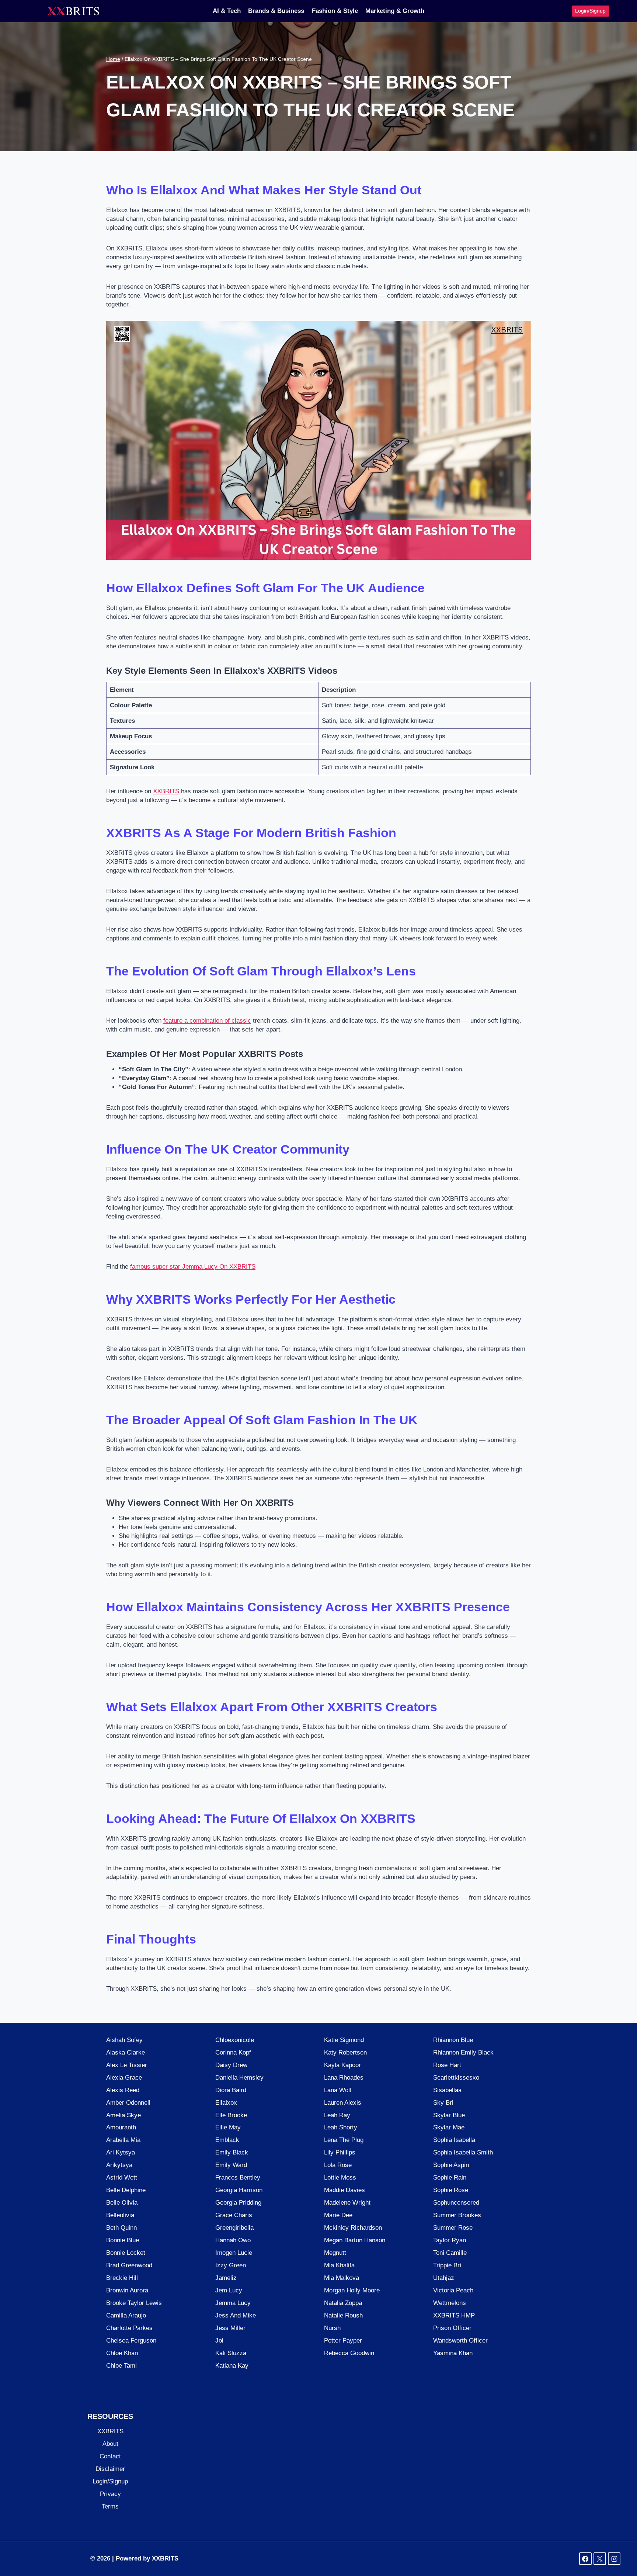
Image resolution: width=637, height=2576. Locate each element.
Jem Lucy (229, 2290)
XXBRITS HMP (454, 2315)
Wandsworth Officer (460, 2341)
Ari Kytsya (121, 2152)
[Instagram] (614, 2559)
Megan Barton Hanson (355, 2240)
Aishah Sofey (124, 2040)
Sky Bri (443, 2103)
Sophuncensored (456, 2203)
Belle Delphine (126, 2190)
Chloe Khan (122, 2353)
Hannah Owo (233, 2240)
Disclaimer (110, 2469)
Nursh (332, 2328)
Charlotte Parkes (129, 2328)
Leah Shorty (341, 2127)
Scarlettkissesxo (456, 2078)
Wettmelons (450, 2303)
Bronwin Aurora (127, 2290)
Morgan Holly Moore (352, 2290)
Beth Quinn (121, 2228)
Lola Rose (338, 2165)
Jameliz (226, 2278)
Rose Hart (447, 2065)
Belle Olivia (122, 2203)
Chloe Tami (121, 2366)
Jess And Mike (236, 2315)
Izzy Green (231, 2265)
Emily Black (232, 2152)
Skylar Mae (449, 2127)
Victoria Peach (453, 2290)
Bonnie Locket (126, 2253)
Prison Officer (452, 2328)
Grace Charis (234, 2215)
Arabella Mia (123, 2140)
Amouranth (121, 2127)
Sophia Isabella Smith (463, 2152)
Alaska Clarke (126, 2053)
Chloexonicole (235, 2040)
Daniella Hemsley (239, 2078)
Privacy (110, 2494)
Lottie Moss (340, 2178)
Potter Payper (343, 2341)
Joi (219, 2341)
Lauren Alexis (343, 2103)
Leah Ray (337, 2115)
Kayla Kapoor (342, 2065)
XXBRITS (166, 791)
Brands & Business (276, 11)
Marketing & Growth (395, 11)
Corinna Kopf (233, 2053)
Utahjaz (444, 2278)
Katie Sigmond (344, 2040)
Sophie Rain (450, 2178)
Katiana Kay (232, 2366)
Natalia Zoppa (343, 2303)
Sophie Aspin (451, 2165)
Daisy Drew (231, 2065)
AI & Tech (227, 11)
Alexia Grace (124, 2078)
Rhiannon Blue (453, 2040)
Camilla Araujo (126, 2315)
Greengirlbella (234, 2228)
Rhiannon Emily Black (463, 2053)
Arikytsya (119, 2165)
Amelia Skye (123, 2115)
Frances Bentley (238, 2178)
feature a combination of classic (207, 1021)
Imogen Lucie (234, 2253)
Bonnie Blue (123, 2240)
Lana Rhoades (344, 2078)
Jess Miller (230, 2328)
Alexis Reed (123, 2090)
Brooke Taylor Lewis (134, 2303)
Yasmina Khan (453, 2353)
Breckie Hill (122, 2278)
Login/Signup (590, 11)
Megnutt (335, 2253)
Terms (110, 2506)
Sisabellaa (447, 2090)
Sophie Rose (451, 2190)
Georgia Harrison (239, 2190)
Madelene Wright (347, 2203)
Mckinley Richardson (353, 2228)
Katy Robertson (345, 2053)
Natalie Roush (343, 2315)
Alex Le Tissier (127, 2065)
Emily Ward (231, 2165)
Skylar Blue (449, 2115)
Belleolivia (120, 2215)
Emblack (227, 2140)
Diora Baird (231, 2090)
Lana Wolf (338, 2090)
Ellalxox (226, 2103)
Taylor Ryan (450, 2240)
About (110, 2444)
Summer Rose (453, 2228)
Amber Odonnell (128, 2103)
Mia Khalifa (339, 2265)
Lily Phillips (340, 2152)
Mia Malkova (342, 2278)
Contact (110, 2456)
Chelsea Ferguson (131, 2341)
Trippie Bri (447, 2265)
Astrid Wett (122, 2178)
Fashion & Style (335, 11)
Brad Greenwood (129, 2265)
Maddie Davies (344, 2190)
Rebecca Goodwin (349, 2353)
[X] (600, 2559)
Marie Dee (338, 2215)
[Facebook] (585, 2559)
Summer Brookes (457, 2215)
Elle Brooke (231, 2115)
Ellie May (228, 2127)
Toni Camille (450, 2253)
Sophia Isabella (454, 2140)
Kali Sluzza (231, 2353)
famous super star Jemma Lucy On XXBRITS (193, 1267)
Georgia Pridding (238, 2203)
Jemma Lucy (233, 2303)
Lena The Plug (344, 2140)
